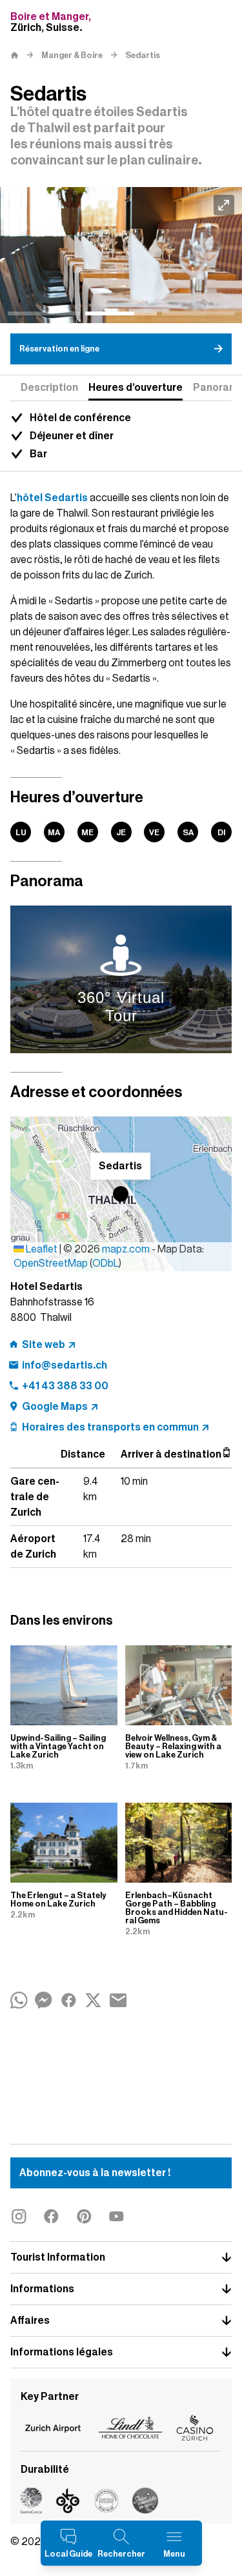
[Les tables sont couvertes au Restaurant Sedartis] (121, 255)
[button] (121, 1194)
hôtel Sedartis (52, 498)
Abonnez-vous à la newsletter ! (95, 2173)
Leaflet (41, 1249)
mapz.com (127, 1249)
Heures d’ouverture (136, 388)
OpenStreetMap (51, 1263)
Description (49, 388)
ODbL (106, 1263)
